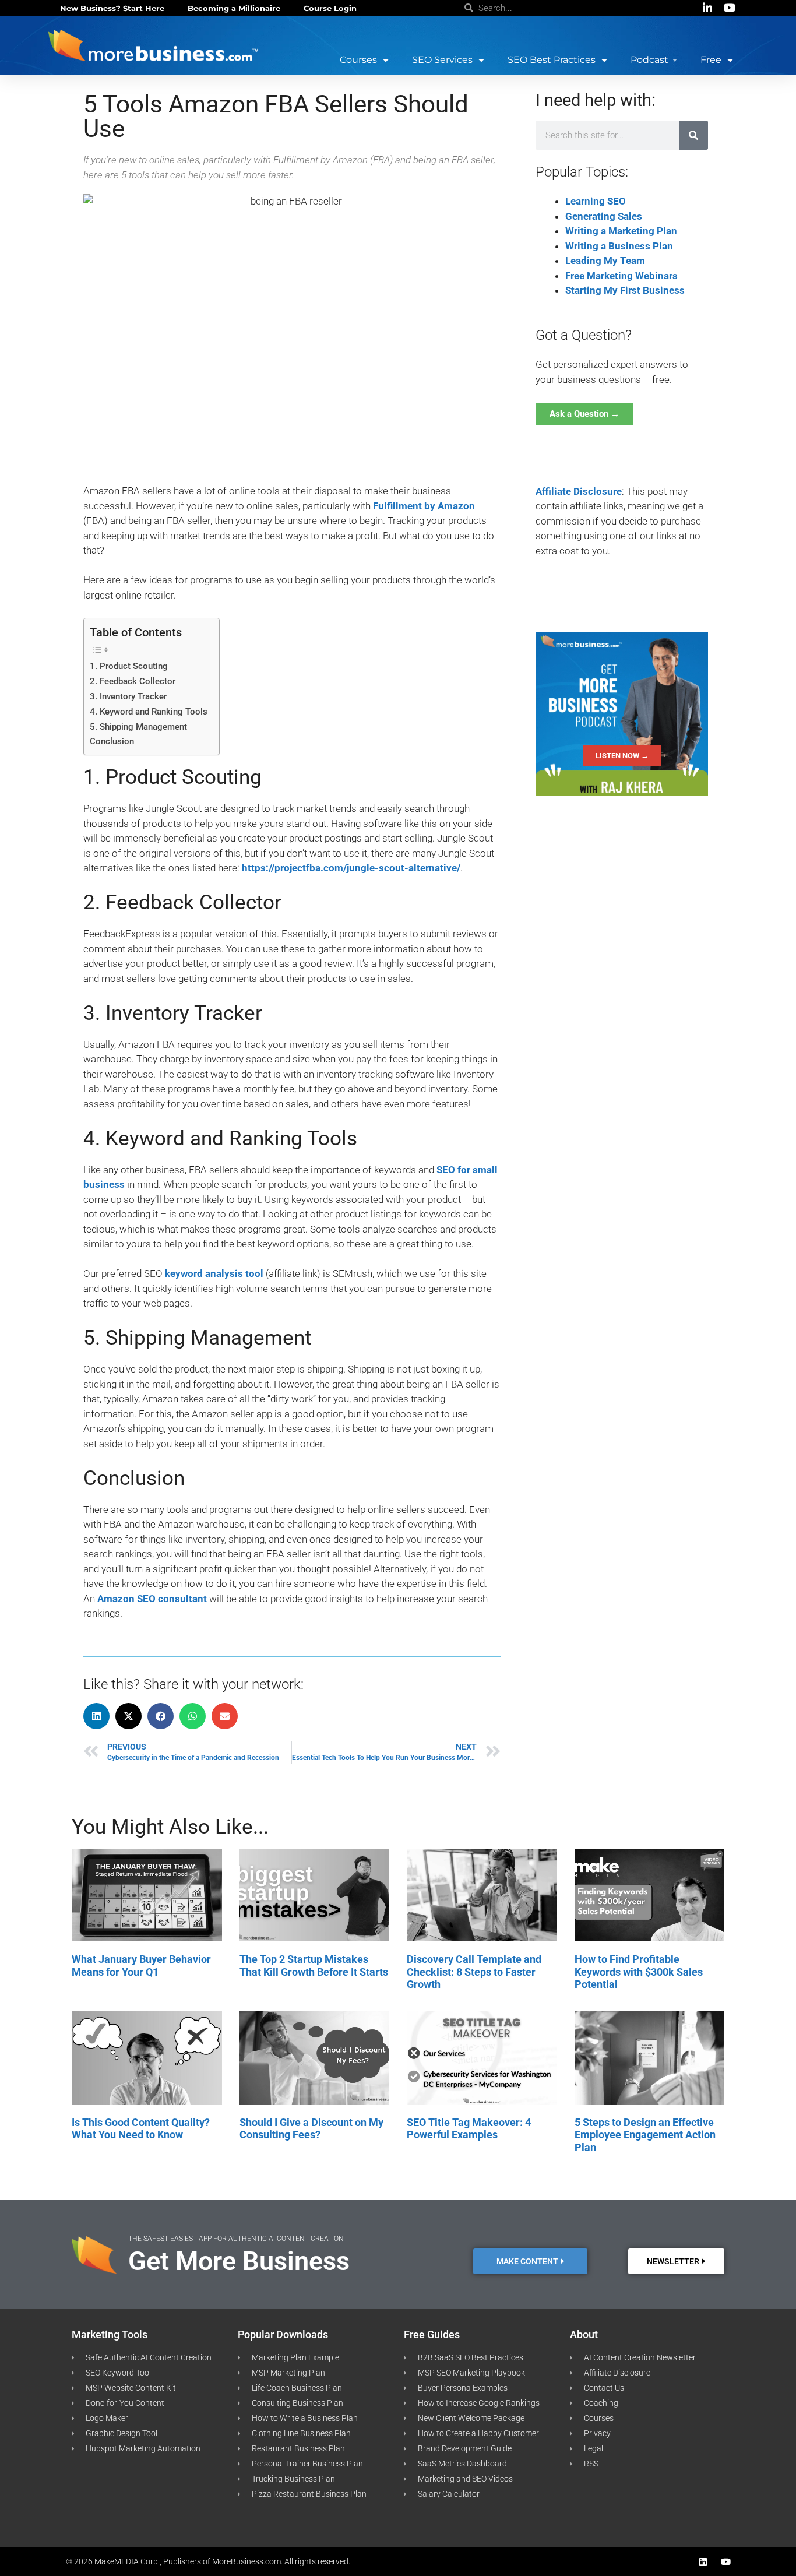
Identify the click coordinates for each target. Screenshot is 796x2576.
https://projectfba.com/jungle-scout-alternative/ (351, 868)
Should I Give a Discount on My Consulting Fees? (311, 2129)
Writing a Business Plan (619, 246)
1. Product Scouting (129, 666)
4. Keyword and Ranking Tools (149, 712)
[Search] (693, 135)
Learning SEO (596, 201)
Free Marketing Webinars (621, 276)
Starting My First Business (625, 290)
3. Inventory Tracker (128, 696)
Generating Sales (604, 216)
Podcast (649, 60)
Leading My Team (605, 261)
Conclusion (112, 741)
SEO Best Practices (552, 60)
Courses (358, 60)
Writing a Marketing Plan (621, 231)
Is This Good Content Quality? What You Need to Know (141, 2129)
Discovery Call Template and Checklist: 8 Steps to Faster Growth (474, 1972)
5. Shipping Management (138, 727)
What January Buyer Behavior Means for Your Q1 (141, 1966)
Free (711, 60)
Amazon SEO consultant (152, 1599)
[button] (96, 1716)
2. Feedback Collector (133, 681)
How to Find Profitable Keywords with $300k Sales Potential (639, 1972)
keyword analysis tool (214, 1273)
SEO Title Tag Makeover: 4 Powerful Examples (469, 2129)
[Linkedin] (703, 2562)
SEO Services (442, 60)
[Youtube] (726, 2562)
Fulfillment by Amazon (424, 506)
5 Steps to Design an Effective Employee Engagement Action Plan (645, 2135)
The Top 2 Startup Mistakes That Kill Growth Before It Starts (314, 1966)
